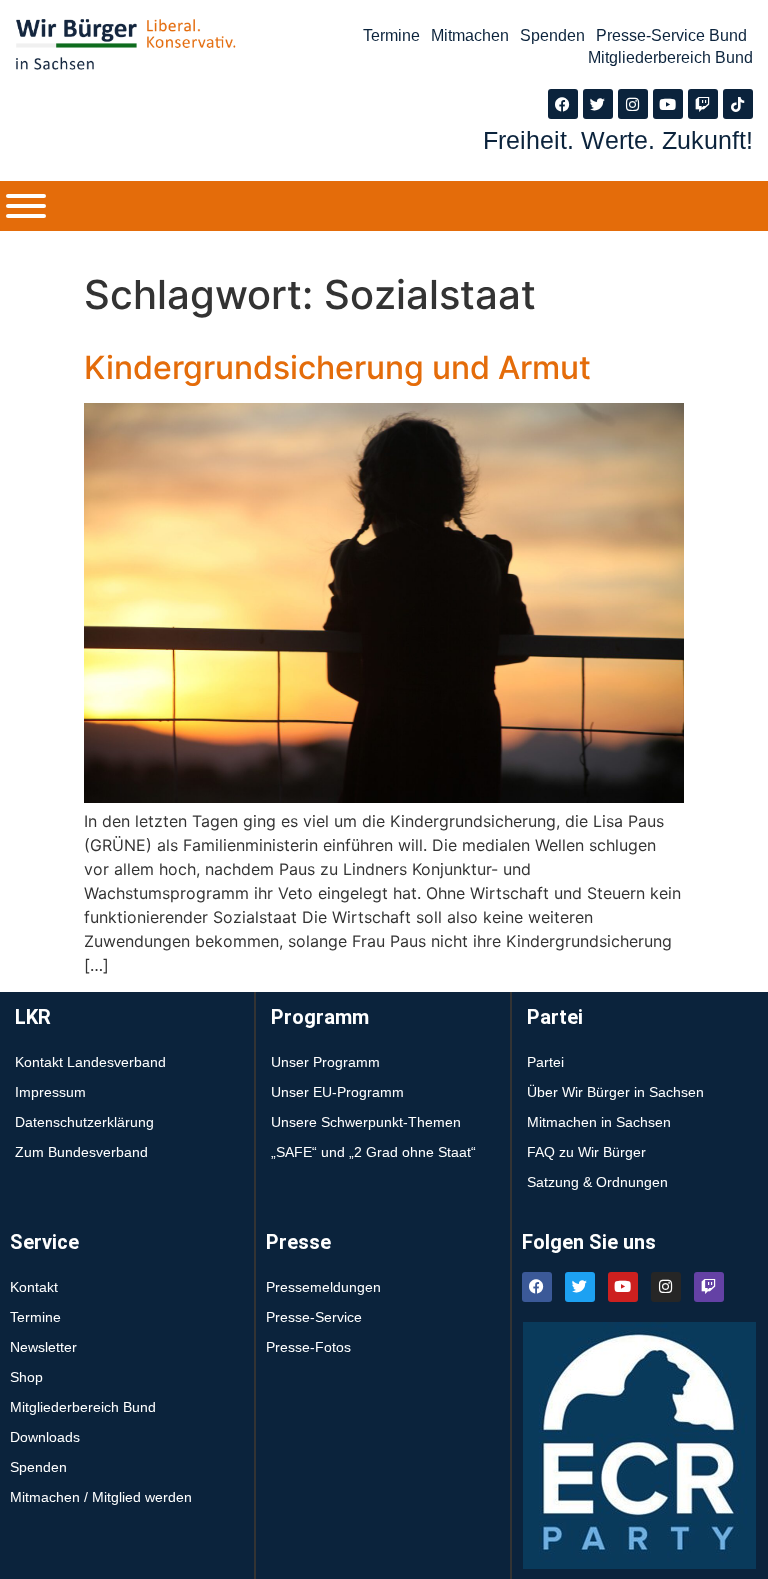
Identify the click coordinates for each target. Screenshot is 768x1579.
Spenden (552, 35)
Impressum (50, 1092)
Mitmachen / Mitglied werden (101, 1497)
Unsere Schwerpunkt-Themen (366, 1122)
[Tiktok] (738, 104)
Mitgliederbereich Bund (670, 57)
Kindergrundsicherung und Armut (337, 367)
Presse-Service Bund (671, 35)
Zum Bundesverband (81, 1152)
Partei (545, 1062)
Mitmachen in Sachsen (599, 1122)
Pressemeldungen (323, 1287)
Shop (26, 1377)
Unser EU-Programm (337, 1092)
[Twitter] (598, 104)
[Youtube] (668, 104)
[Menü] (26, 206)
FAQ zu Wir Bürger (586, 1152)
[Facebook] (563, 104)
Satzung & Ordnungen (597, 1182)
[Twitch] (703, 104)
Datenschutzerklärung (84, 1122)
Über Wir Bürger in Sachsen (615, 1092)
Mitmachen (470, 35)
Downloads (45, 1437)
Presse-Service (314, 1317)
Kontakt (34, 1287)
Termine (391, 35)
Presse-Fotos (308, 1347)
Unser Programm (325, 1062)
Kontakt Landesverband (90, 1062)
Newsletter (43, 1347)
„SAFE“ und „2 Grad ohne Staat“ (373, 1152)
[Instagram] (633, 104)
